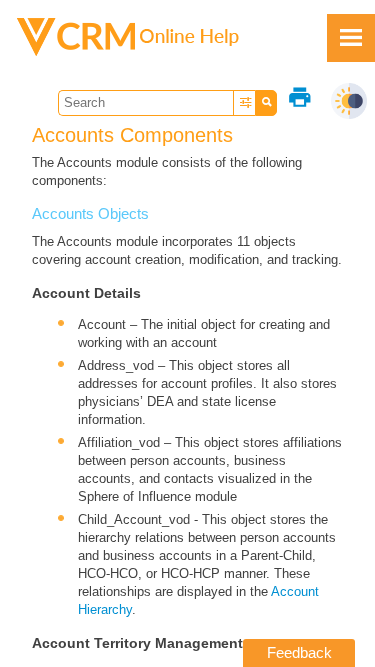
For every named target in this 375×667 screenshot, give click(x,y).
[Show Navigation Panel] (351, 38)
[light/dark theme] (349, 101)
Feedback (299, 652)
